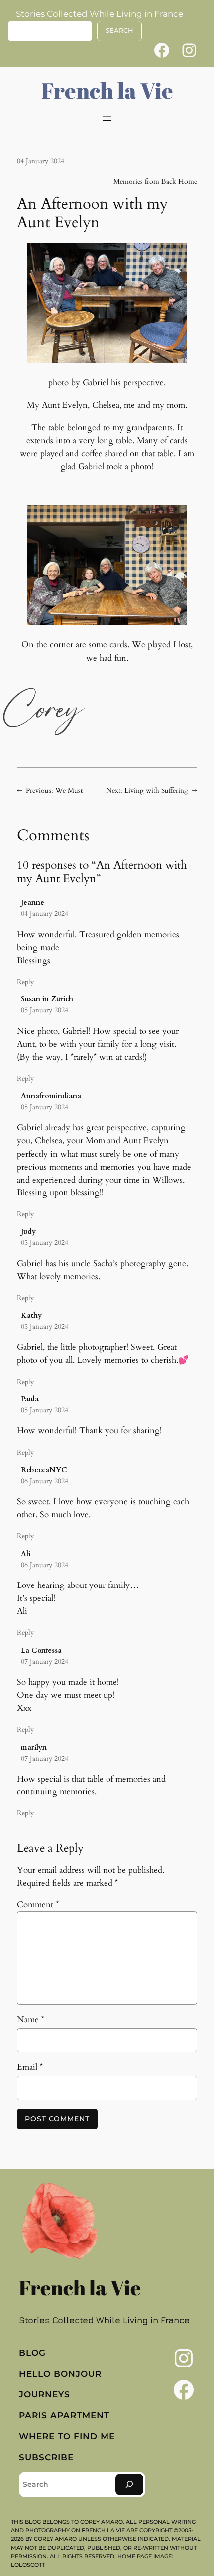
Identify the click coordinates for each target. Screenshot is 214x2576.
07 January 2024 (45, 1662)
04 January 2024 (45, 913)
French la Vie (107, 90)
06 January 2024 (45, 1481)
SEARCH (119, 31)
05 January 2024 (45, 1010)
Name (31, 2020)
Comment (38, 1904)
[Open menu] (107, 119)
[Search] (129, 2484)
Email (30, 2067)
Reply (25, 982)
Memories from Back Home (155, 181)
